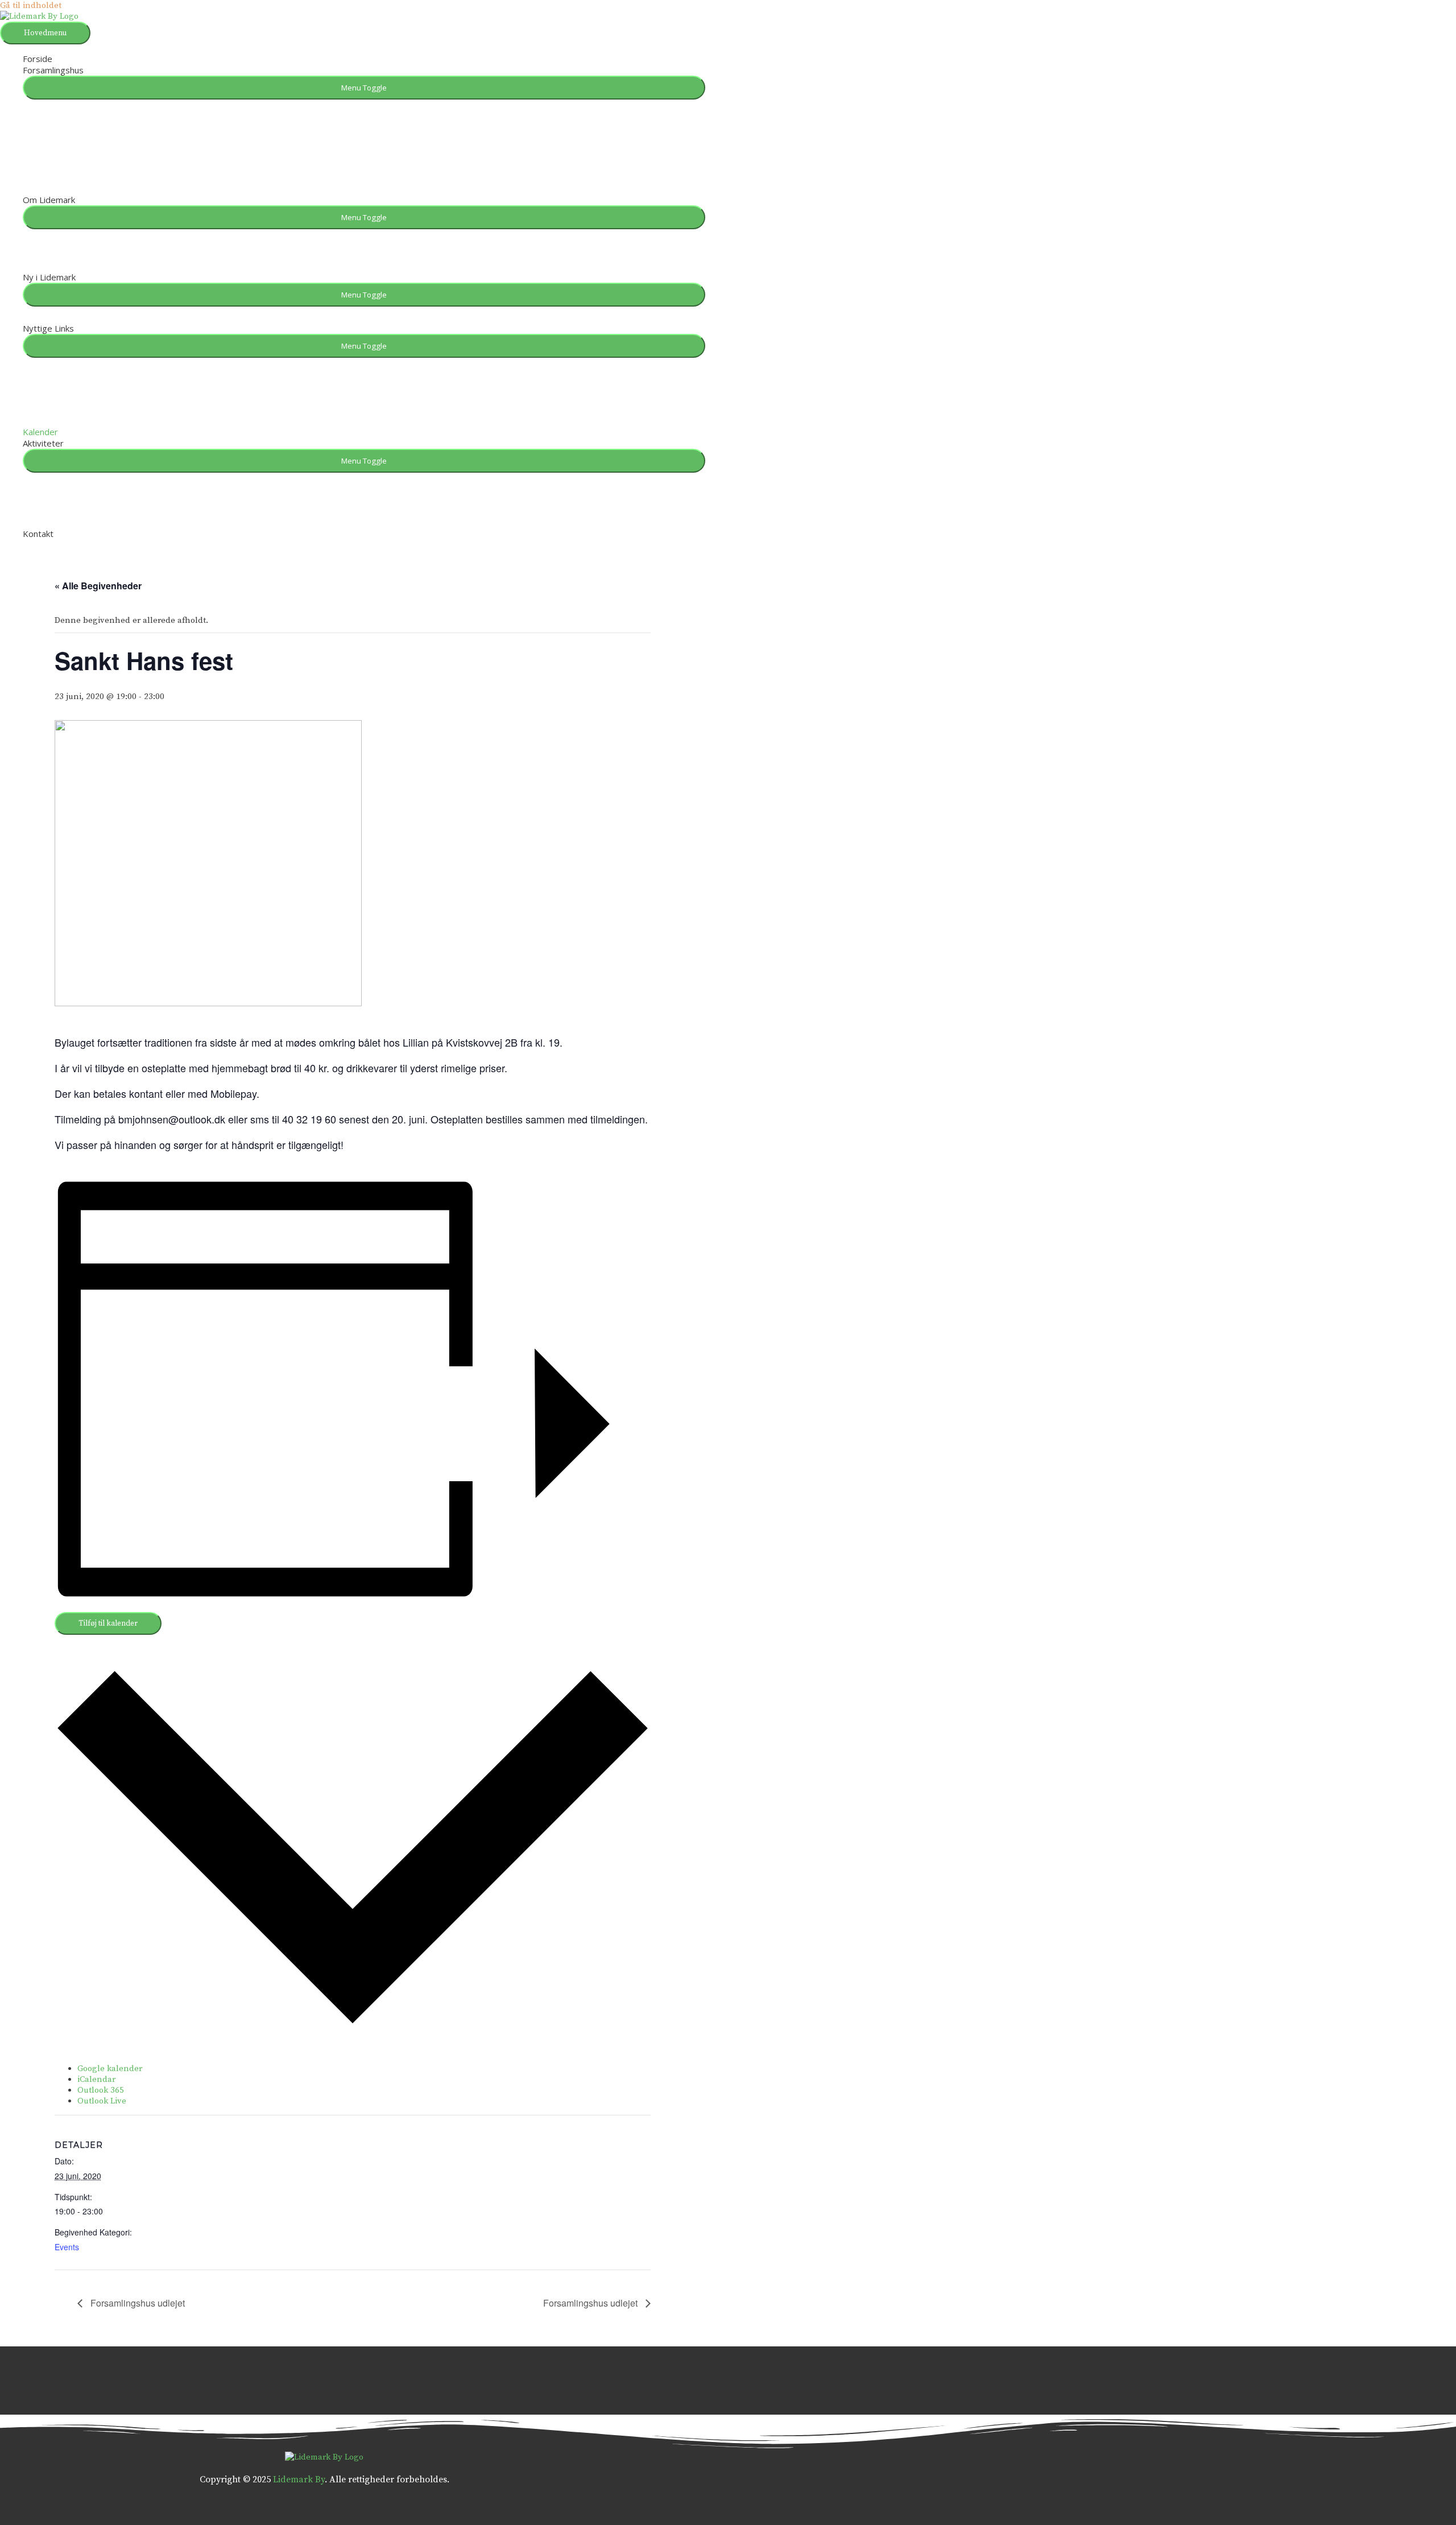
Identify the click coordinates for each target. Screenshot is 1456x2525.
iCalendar (96, 2079)
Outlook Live (102, 2101)
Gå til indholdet (31, 5)
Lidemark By (299, 2479)
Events (67, 2247)
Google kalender (110, 2069)
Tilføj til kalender (108, 1623)
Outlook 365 (101, 2090)
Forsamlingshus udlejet (136, 2303)
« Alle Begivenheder (98, 586)
